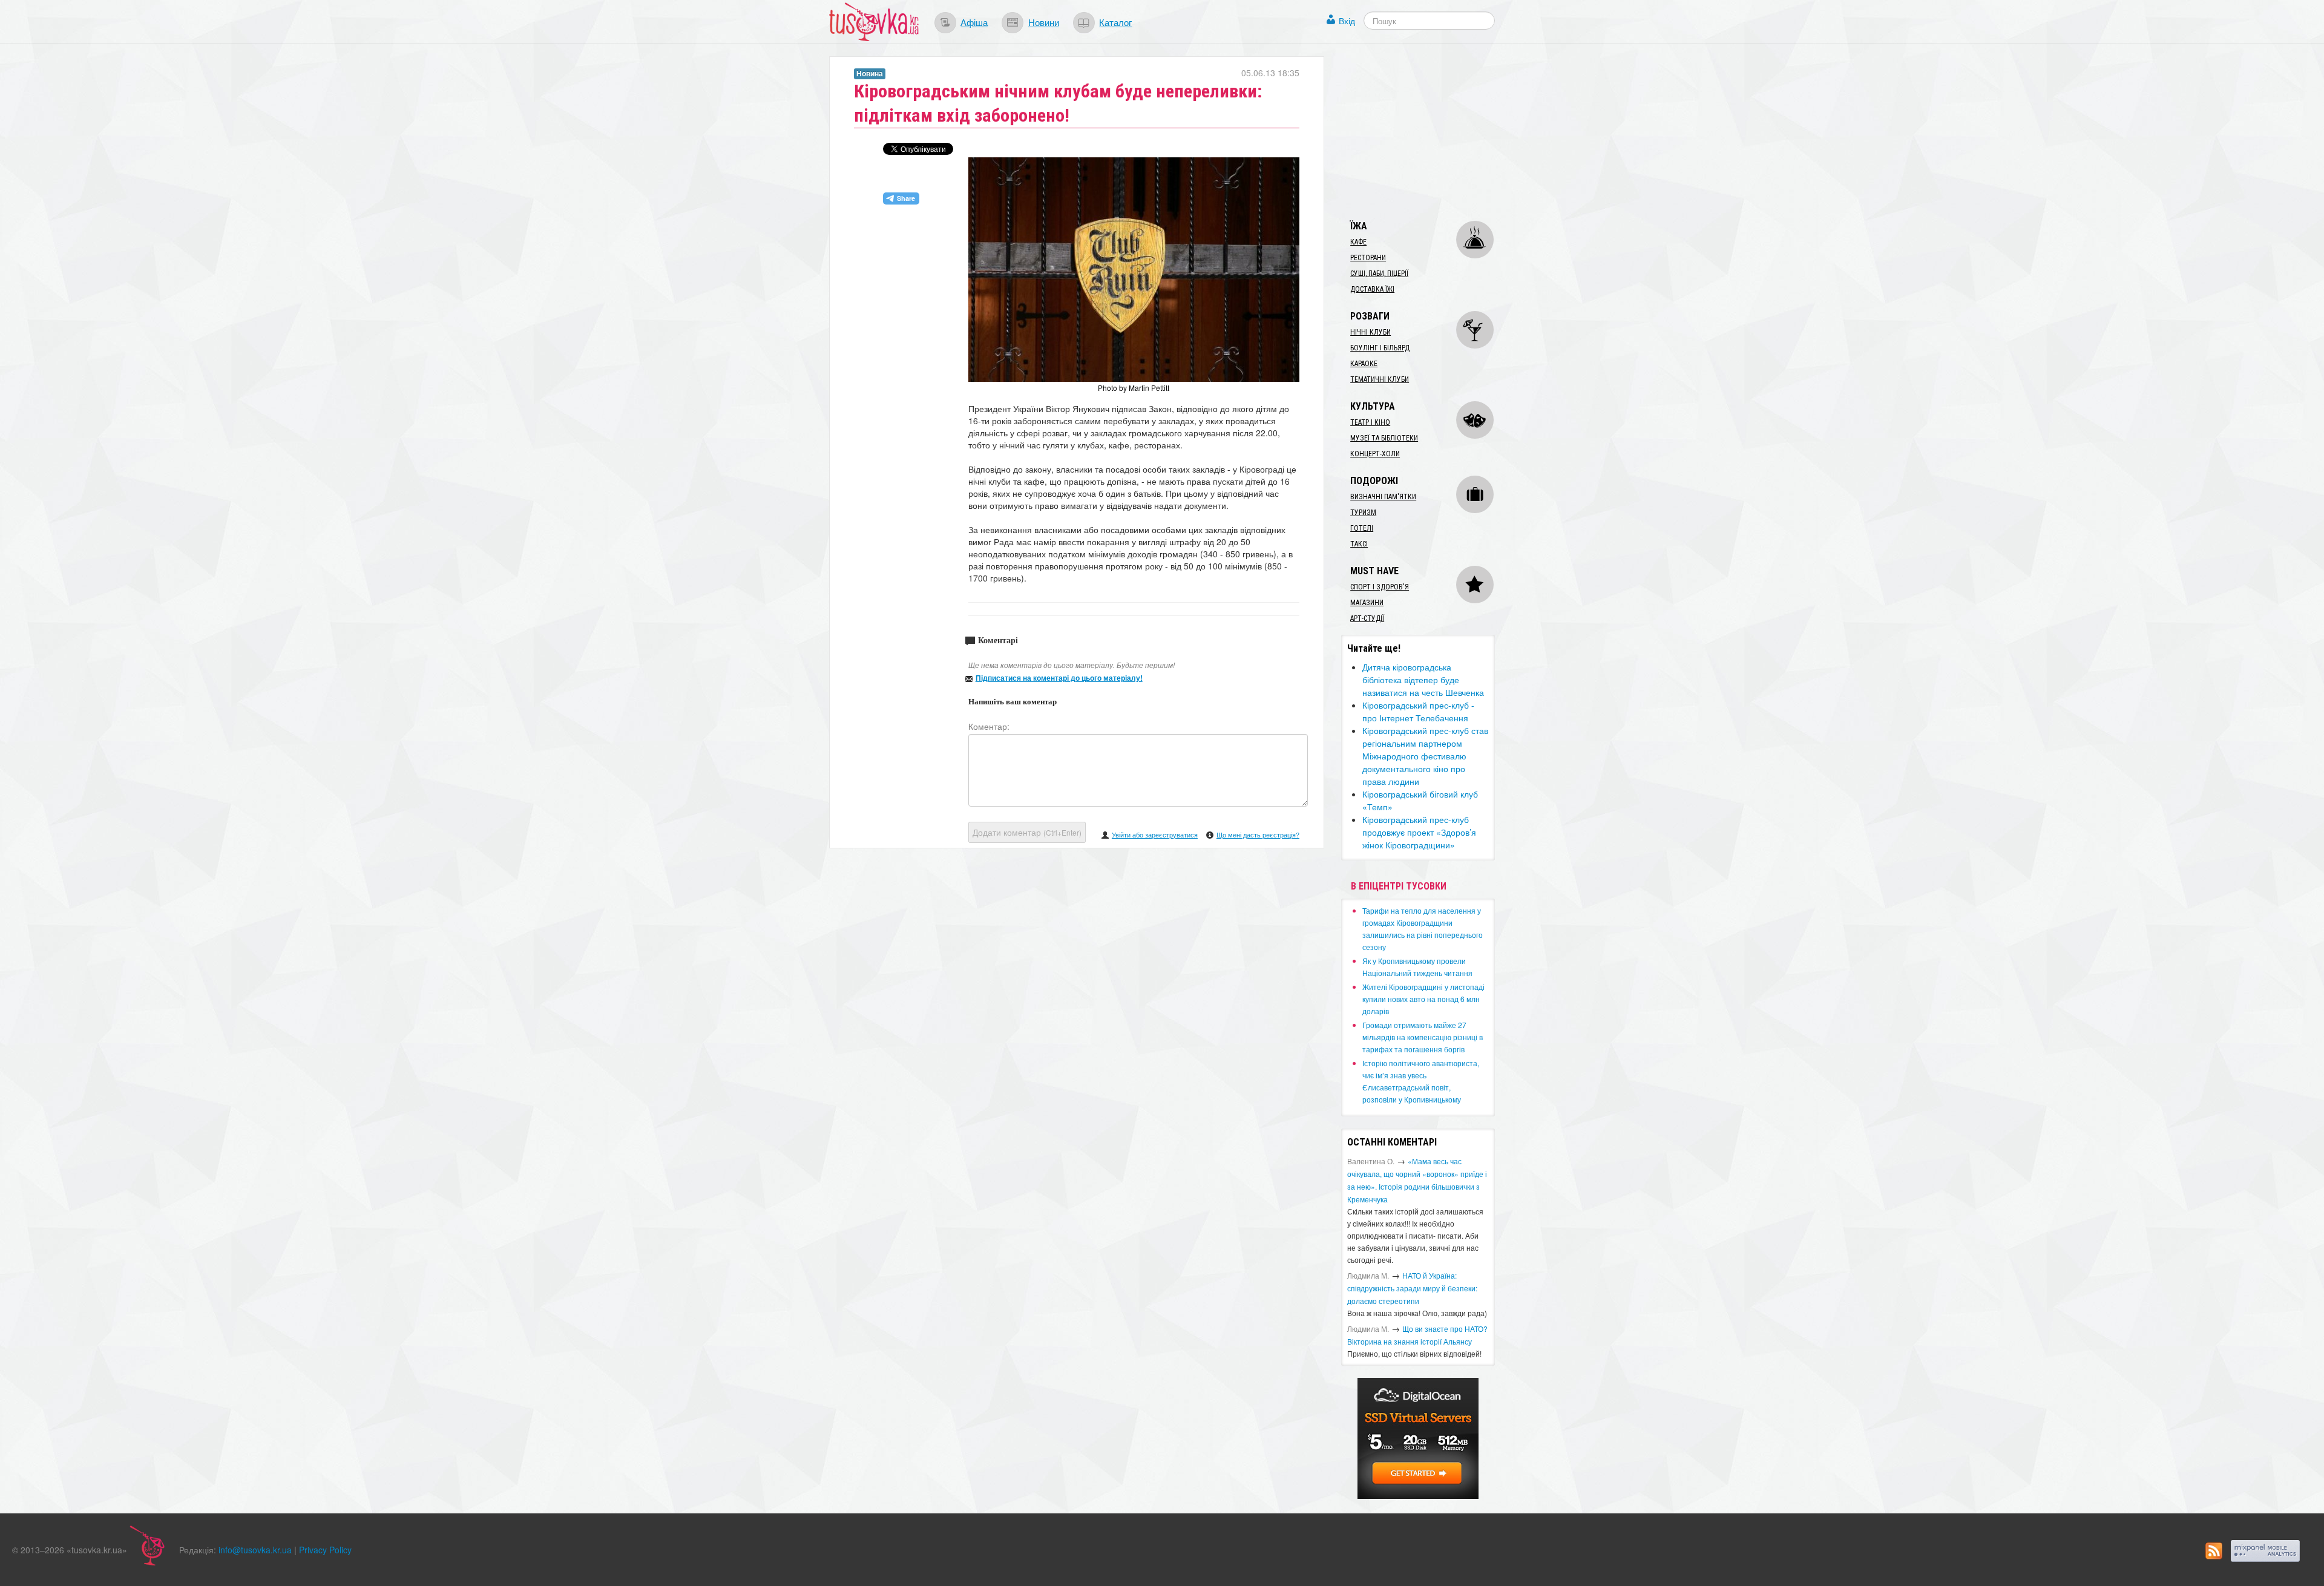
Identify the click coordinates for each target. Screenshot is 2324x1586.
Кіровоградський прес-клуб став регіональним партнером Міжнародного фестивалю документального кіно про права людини (1425, 756)
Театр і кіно (1370, 422)
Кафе (1358, 242)
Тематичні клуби (1380, 379)
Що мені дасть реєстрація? (1258, 834)
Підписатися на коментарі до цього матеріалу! (1059, 678)
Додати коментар (1027, 832)
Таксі (1359, 544)
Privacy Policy (325, 1550)
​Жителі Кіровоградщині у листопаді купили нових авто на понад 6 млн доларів (1423, 999)
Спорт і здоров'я (1380, 587)
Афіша (974, 22)
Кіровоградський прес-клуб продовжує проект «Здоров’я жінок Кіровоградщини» (1419, 832)
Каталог (1115, 22)
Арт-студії (1367, 618)
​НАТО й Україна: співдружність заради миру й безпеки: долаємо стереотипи (1412, 1288)
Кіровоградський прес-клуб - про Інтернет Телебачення (1418, 711)
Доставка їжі (1372, 289)
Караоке (1364, 364)
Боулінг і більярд (1380, 348)
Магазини (1367, 603)
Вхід (1347, 21)
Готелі (1362, 528)
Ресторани (1368, 258)
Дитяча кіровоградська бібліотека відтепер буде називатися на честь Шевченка (1423, 680)
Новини (1044, 22)
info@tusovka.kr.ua (255, 1550)
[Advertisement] (1432, 132)
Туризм (1363, 513)
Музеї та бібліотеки (1384, 438)
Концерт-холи (1375, 454)
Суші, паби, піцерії (1379, 274)
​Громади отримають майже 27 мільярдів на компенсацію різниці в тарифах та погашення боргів (1423, 1037)
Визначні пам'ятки (1383, 497)
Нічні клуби (1370, 332)
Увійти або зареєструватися (1155, 834)
